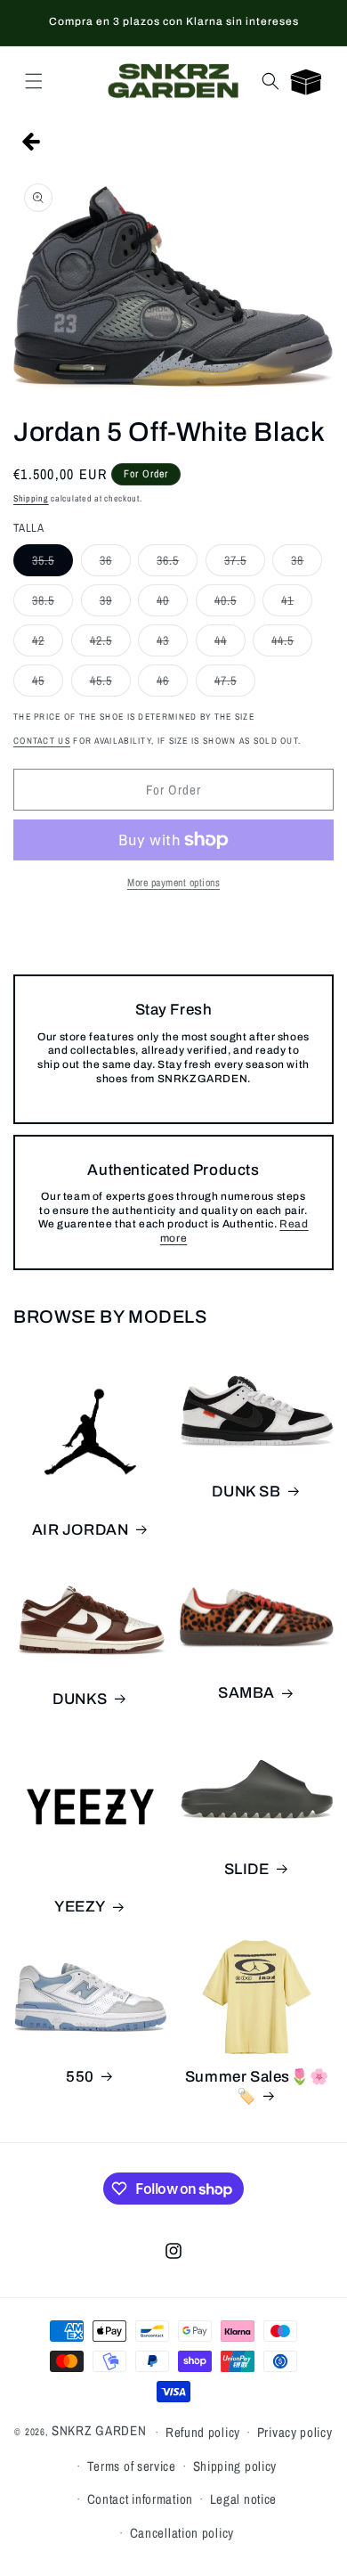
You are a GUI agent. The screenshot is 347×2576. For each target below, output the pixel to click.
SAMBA (246, 1693)
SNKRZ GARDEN (99, 2430)
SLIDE (247, 1869)
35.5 (52, 564)
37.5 (245, 564)
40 (172, 604)
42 (48, 644)
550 (80, 2077)
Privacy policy (295, 2432)
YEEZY (80, 1907)
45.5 (110, 684)
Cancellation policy (182, 2533)
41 (297, 604)
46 (172, 684)
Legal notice (243, 2499)
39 (115, 604)
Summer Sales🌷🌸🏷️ (257, 2087)
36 (115, 564)
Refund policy (203, 2432)
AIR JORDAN (81, 1530)
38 (307, 564)
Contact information (140, 2499)
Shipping (31, 498)
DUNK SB (246, 1492)
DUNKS (80, 1699)
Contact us (42, 741)
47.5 (235, 684)
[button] (34, 81)
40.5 (235, 604)
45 (48, 684)
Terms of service (132, 2466)
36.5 (177, 564)
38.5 (52, 604)
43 (172, 644)
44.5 (292, 644)
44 (230, 644)
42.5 (110, 644)
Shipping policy (235, 2466)
